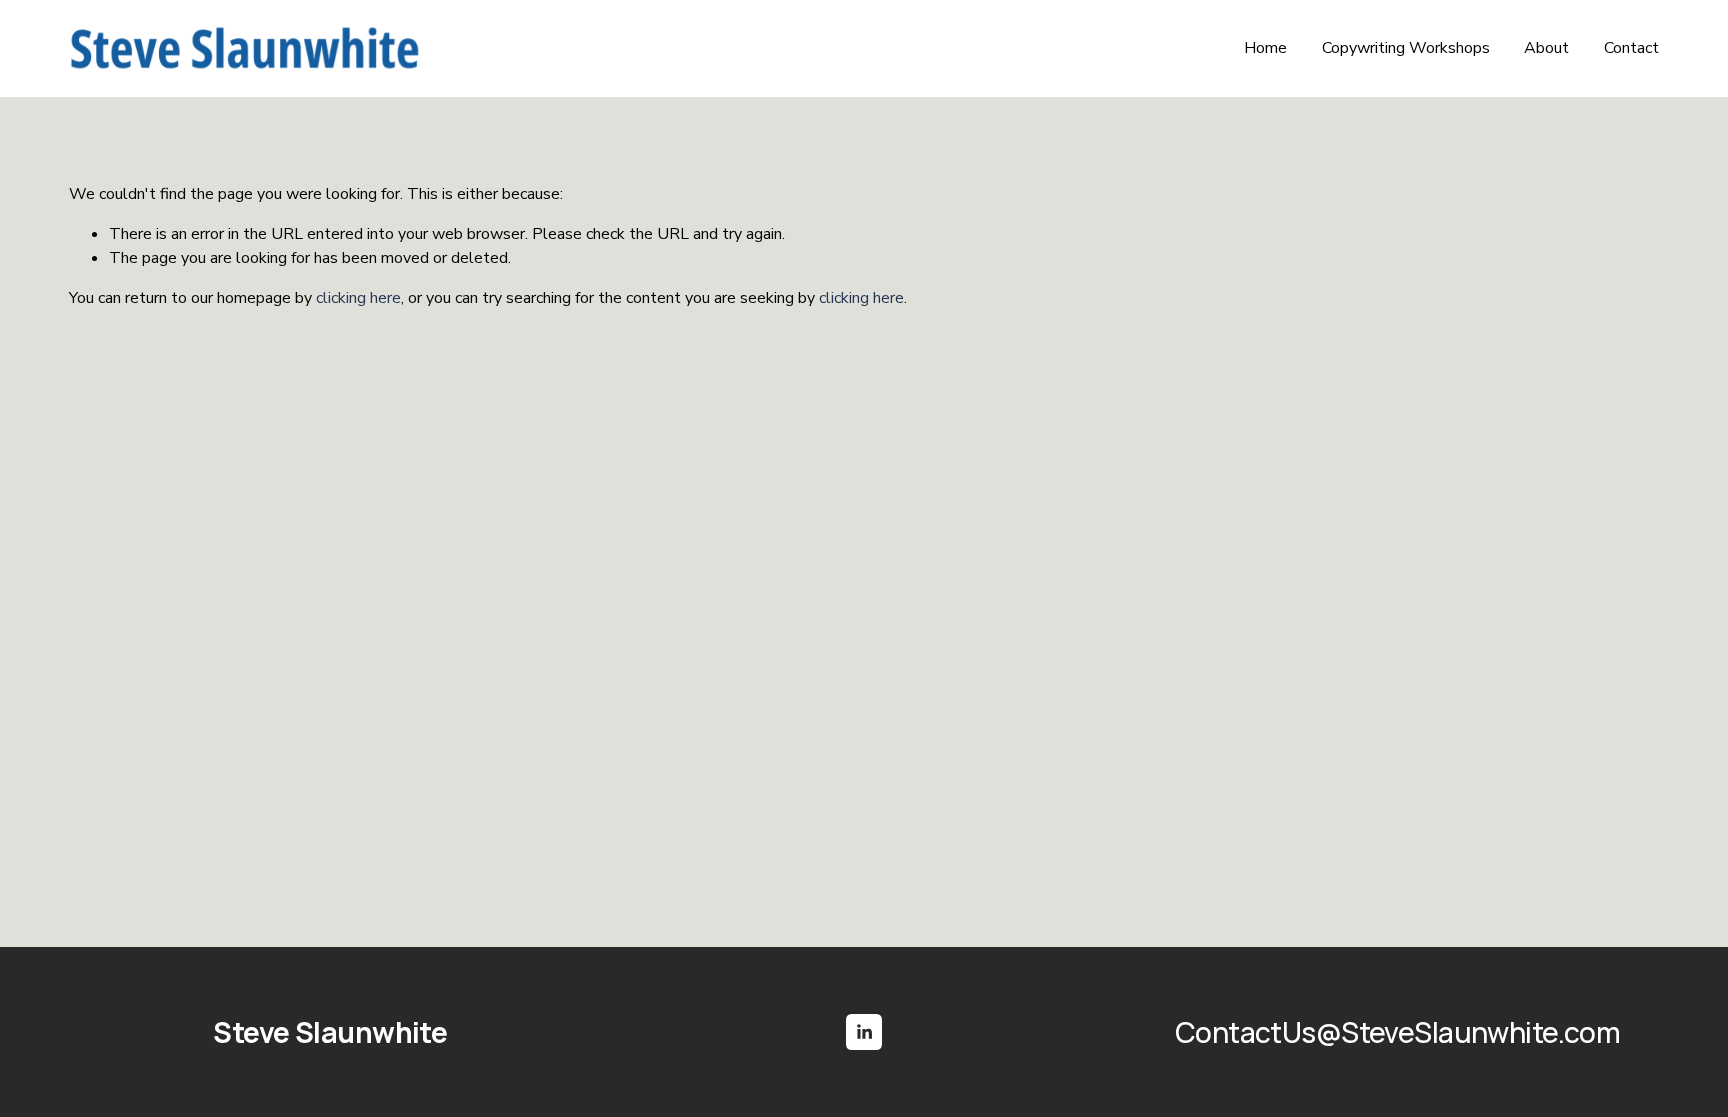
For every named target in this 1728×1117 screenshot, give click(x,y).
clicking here (358, 298)
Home (1265, 48)
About (1546, 48)
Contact (1631, 48)
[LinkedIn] (864, 1032)
